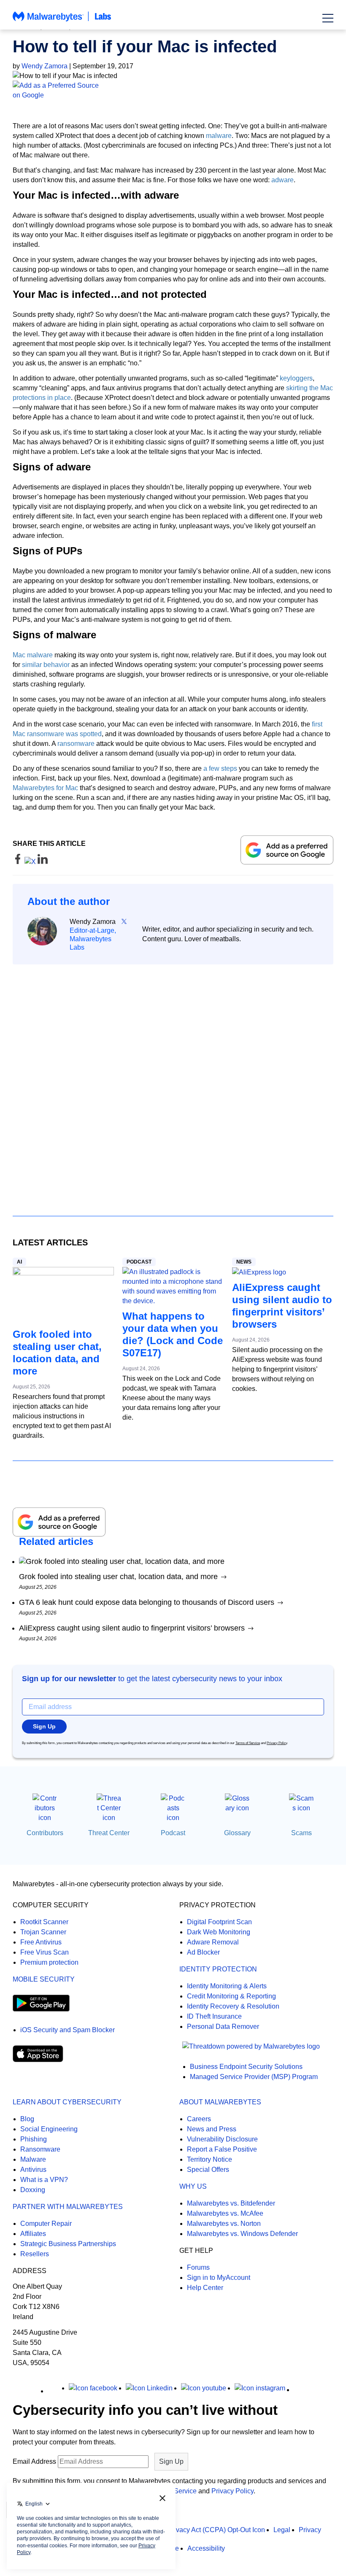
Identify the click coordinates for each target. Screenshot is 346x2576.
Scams (301, 1833)
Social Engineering (49, 2129)
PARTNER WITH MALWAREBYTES (68, 2207)
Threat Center (109, 1833)
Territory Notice (209, 2159)
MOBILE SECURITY (44, 1979)
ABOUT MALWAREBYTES (220, 2102)
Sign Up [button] (44, 1726)
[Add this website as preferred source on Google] (173, 90)
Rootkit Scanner (44, 1922)
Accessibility (206, 2548)
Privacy (310, 2530)
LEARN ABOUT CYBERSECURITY (67, 2102)
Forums (198, 2267)
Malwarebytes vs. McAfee (225, 2213)
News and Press (212, 2129)
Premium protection (49, 1962)
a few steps (220, 768)
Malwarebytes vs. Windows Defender (242, 2234)
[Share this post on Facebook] (19, 862)
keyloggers (296, 378)
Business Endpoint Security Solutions (246, 2067)
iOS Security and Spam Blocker (68, 2030)
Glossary (237, 1833)
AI (19, 1262)
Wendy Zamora (45, 66)
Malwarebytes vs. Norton (224, 2224)
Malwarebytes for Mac (45, 788)
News (244, 1262)
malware (219, 136)
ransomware (76, 744)
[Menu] (328, 18)
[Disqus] (173, 1083)
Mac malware (33, 655)
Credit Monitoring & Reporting (231, 1996)
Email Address (34, 2461)
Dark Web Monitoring (219, 1932)
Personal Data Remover (223, 2027)
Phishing (34, 2139)
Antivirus (33, 2170)
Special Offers (208, 2170)
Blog (27, 2119)
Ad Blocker (203, 1952)
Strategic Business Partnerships (68, 2244)
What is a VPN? (44, 2180)
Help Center (205, 2288)
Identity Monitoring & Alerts (227, 1986)
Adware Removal (213, 1942)
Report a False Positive (222, 2149)
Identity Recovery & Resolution (233, 2006)
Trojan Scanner (43, 1932)
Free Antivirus (41, 1942)
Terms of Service (248, 1743)
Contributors (45, 1833)
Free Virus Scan (45, 1952)
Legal (282, 2530)
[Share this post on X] (31, 862)
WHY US (193, 2186)
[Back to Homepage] (62, 20)
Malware (33, 2159)
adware (282, 180)
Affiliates (33, 2234)
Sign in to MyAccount (219, 2278)
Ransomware (40, 2149)
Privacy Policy (277, 1743)
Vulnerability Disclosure (222, 2139)
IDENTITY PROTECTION (218, 1969)
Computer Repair (46, 2224)
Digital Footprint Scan (219, 1922)
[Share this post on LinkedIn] (43, 862)
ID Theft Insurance (214, 2016)
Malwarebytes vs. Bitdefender (231, 2203)
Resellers (35, 2254)
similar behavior (46, 665)
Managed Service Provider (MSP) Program (254, 2077)
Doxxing (33, 2190)
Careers (199, 2119)
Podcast (139, 1262)
